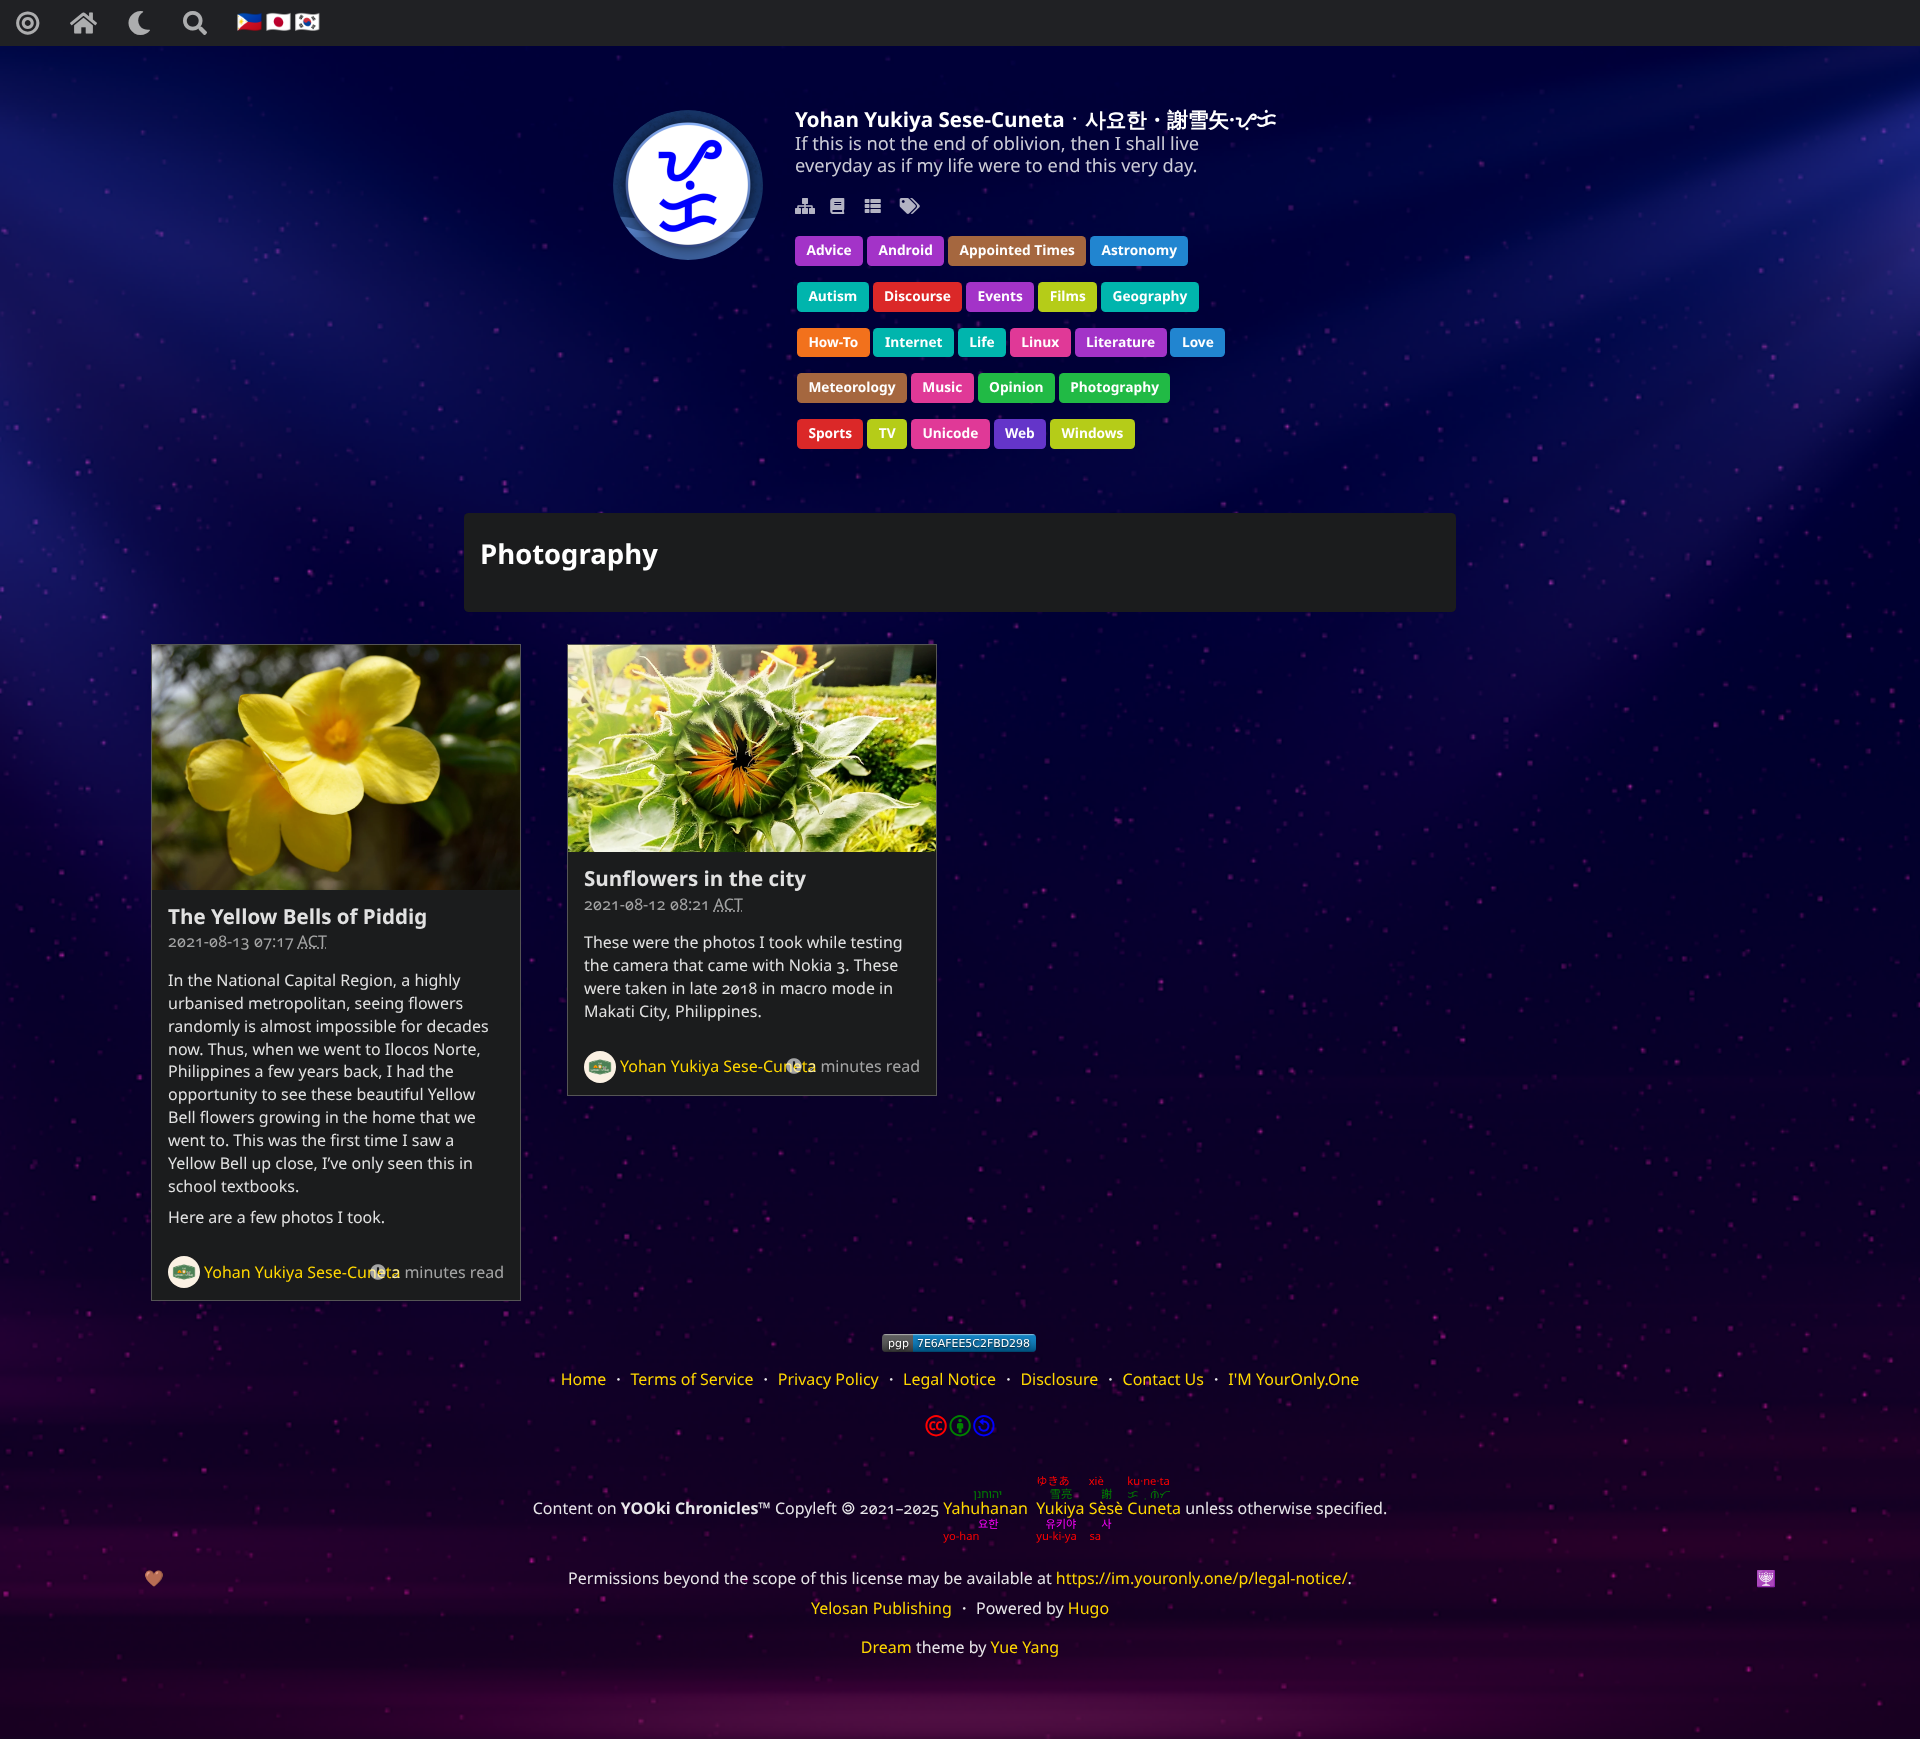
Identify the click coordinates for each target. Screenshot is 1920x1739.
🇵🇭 (247, 22)
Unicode (950, 433)
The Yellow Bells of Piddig (297, 917)
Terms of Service (692, 1379)
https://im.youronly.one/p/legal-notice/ (1202, 1578)
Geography (1150, 296)
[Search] (195, 23)
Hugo (1088, 1608)
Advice (828, 250)
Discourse (917, 296)
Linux (1040, 342)
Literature (1120, 342)
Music (942, 387)
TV (887, 433)
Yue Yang (1025, 1647)
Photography (1114, 387)
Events (1000, 296)
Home (584, 1379)
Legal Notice (949, 1379)
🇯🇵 (275, 22)
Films (1068, 296)
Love (1198, 342)
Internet (914, 342)
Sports (830, 433)
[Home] (83, 23)
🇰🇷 (304, 22)
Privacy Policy (828, 1379)
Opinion (1016, 387)
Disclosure (1059, 1379)
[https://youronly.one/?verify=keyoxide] (959, 1343)
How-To (833, 342)
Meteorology (851, 387)
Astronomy (1139, 250)
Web (1020, 433)
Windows (1093, 433)
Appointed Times (1017, 250)
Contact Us (1163, 1379)
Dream (886, 1647)
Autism (832, 296)
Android (905, 250)
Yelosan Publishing (881, 1608)
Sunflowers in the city (695, 879)
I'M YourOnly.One (1293, 1379)
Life (981, 342)
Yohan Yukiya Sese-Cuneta (302, 1272)
